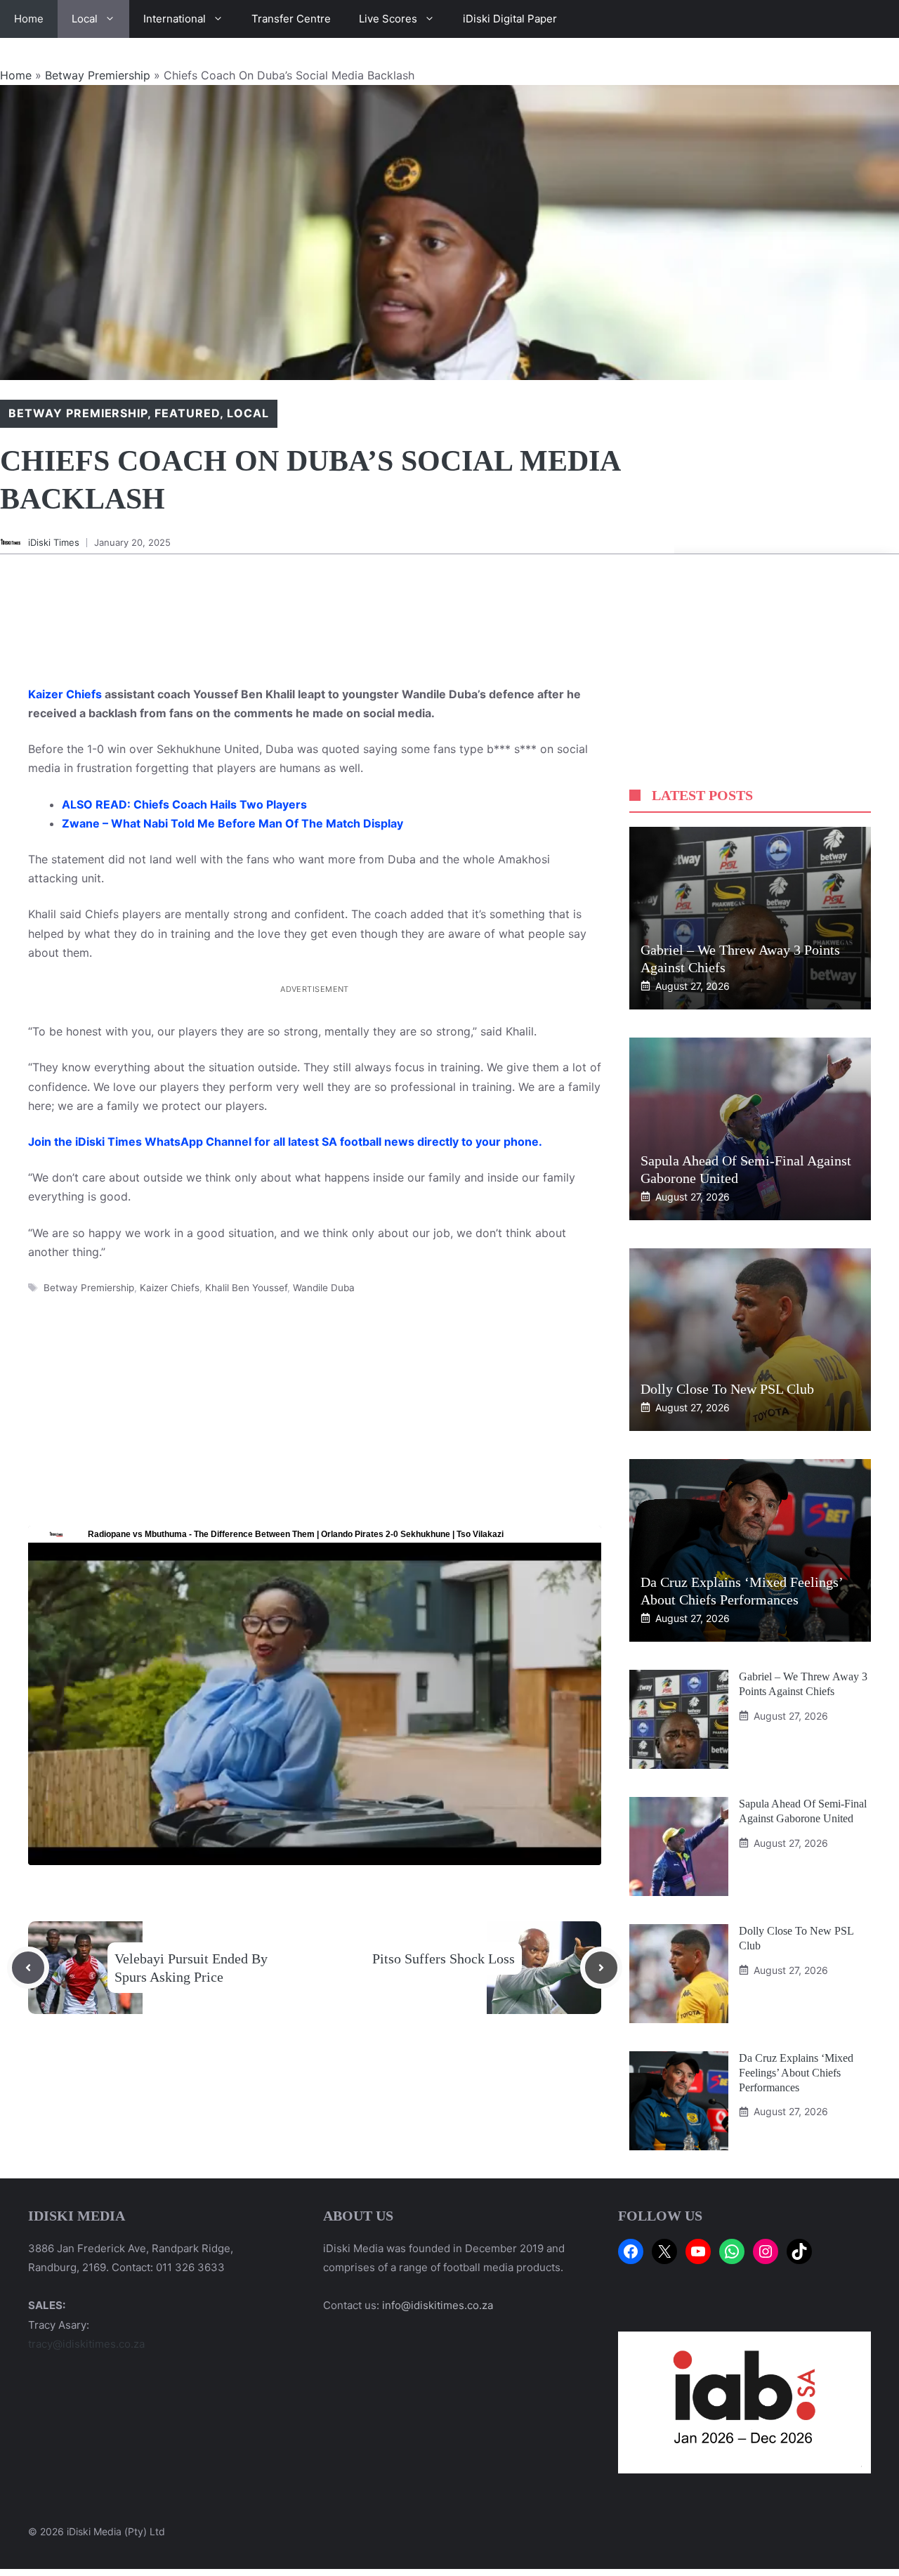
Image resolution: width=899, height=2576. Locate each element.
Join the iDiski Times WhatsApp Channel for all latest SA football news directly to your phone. (285, 1142)
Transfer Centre (291, 19)
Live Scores (388, 19)
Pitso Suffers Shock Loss (444, 1959)
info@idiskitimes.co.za (438, 2305)
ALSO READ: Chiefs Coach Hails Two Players (184, 804)
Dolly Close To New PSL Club (727, 1389)
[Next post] (601, 1968)
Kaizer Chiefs (65, 694)
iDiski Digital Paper (510, 19)
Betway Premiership (98, 75)
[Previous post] (28, 1968)
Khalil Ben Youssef (246, 1288)
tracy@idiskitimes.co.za (86, 2344)
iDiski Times (54, 542)
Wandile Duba (324, 1288)
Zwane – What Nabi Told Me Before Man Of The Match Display (232, 823)
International (175, 19)
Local (85, 19)
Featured (187, 413)
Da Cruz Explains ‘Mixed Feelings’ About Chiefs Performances (796, 2073)
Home (29, 19)
